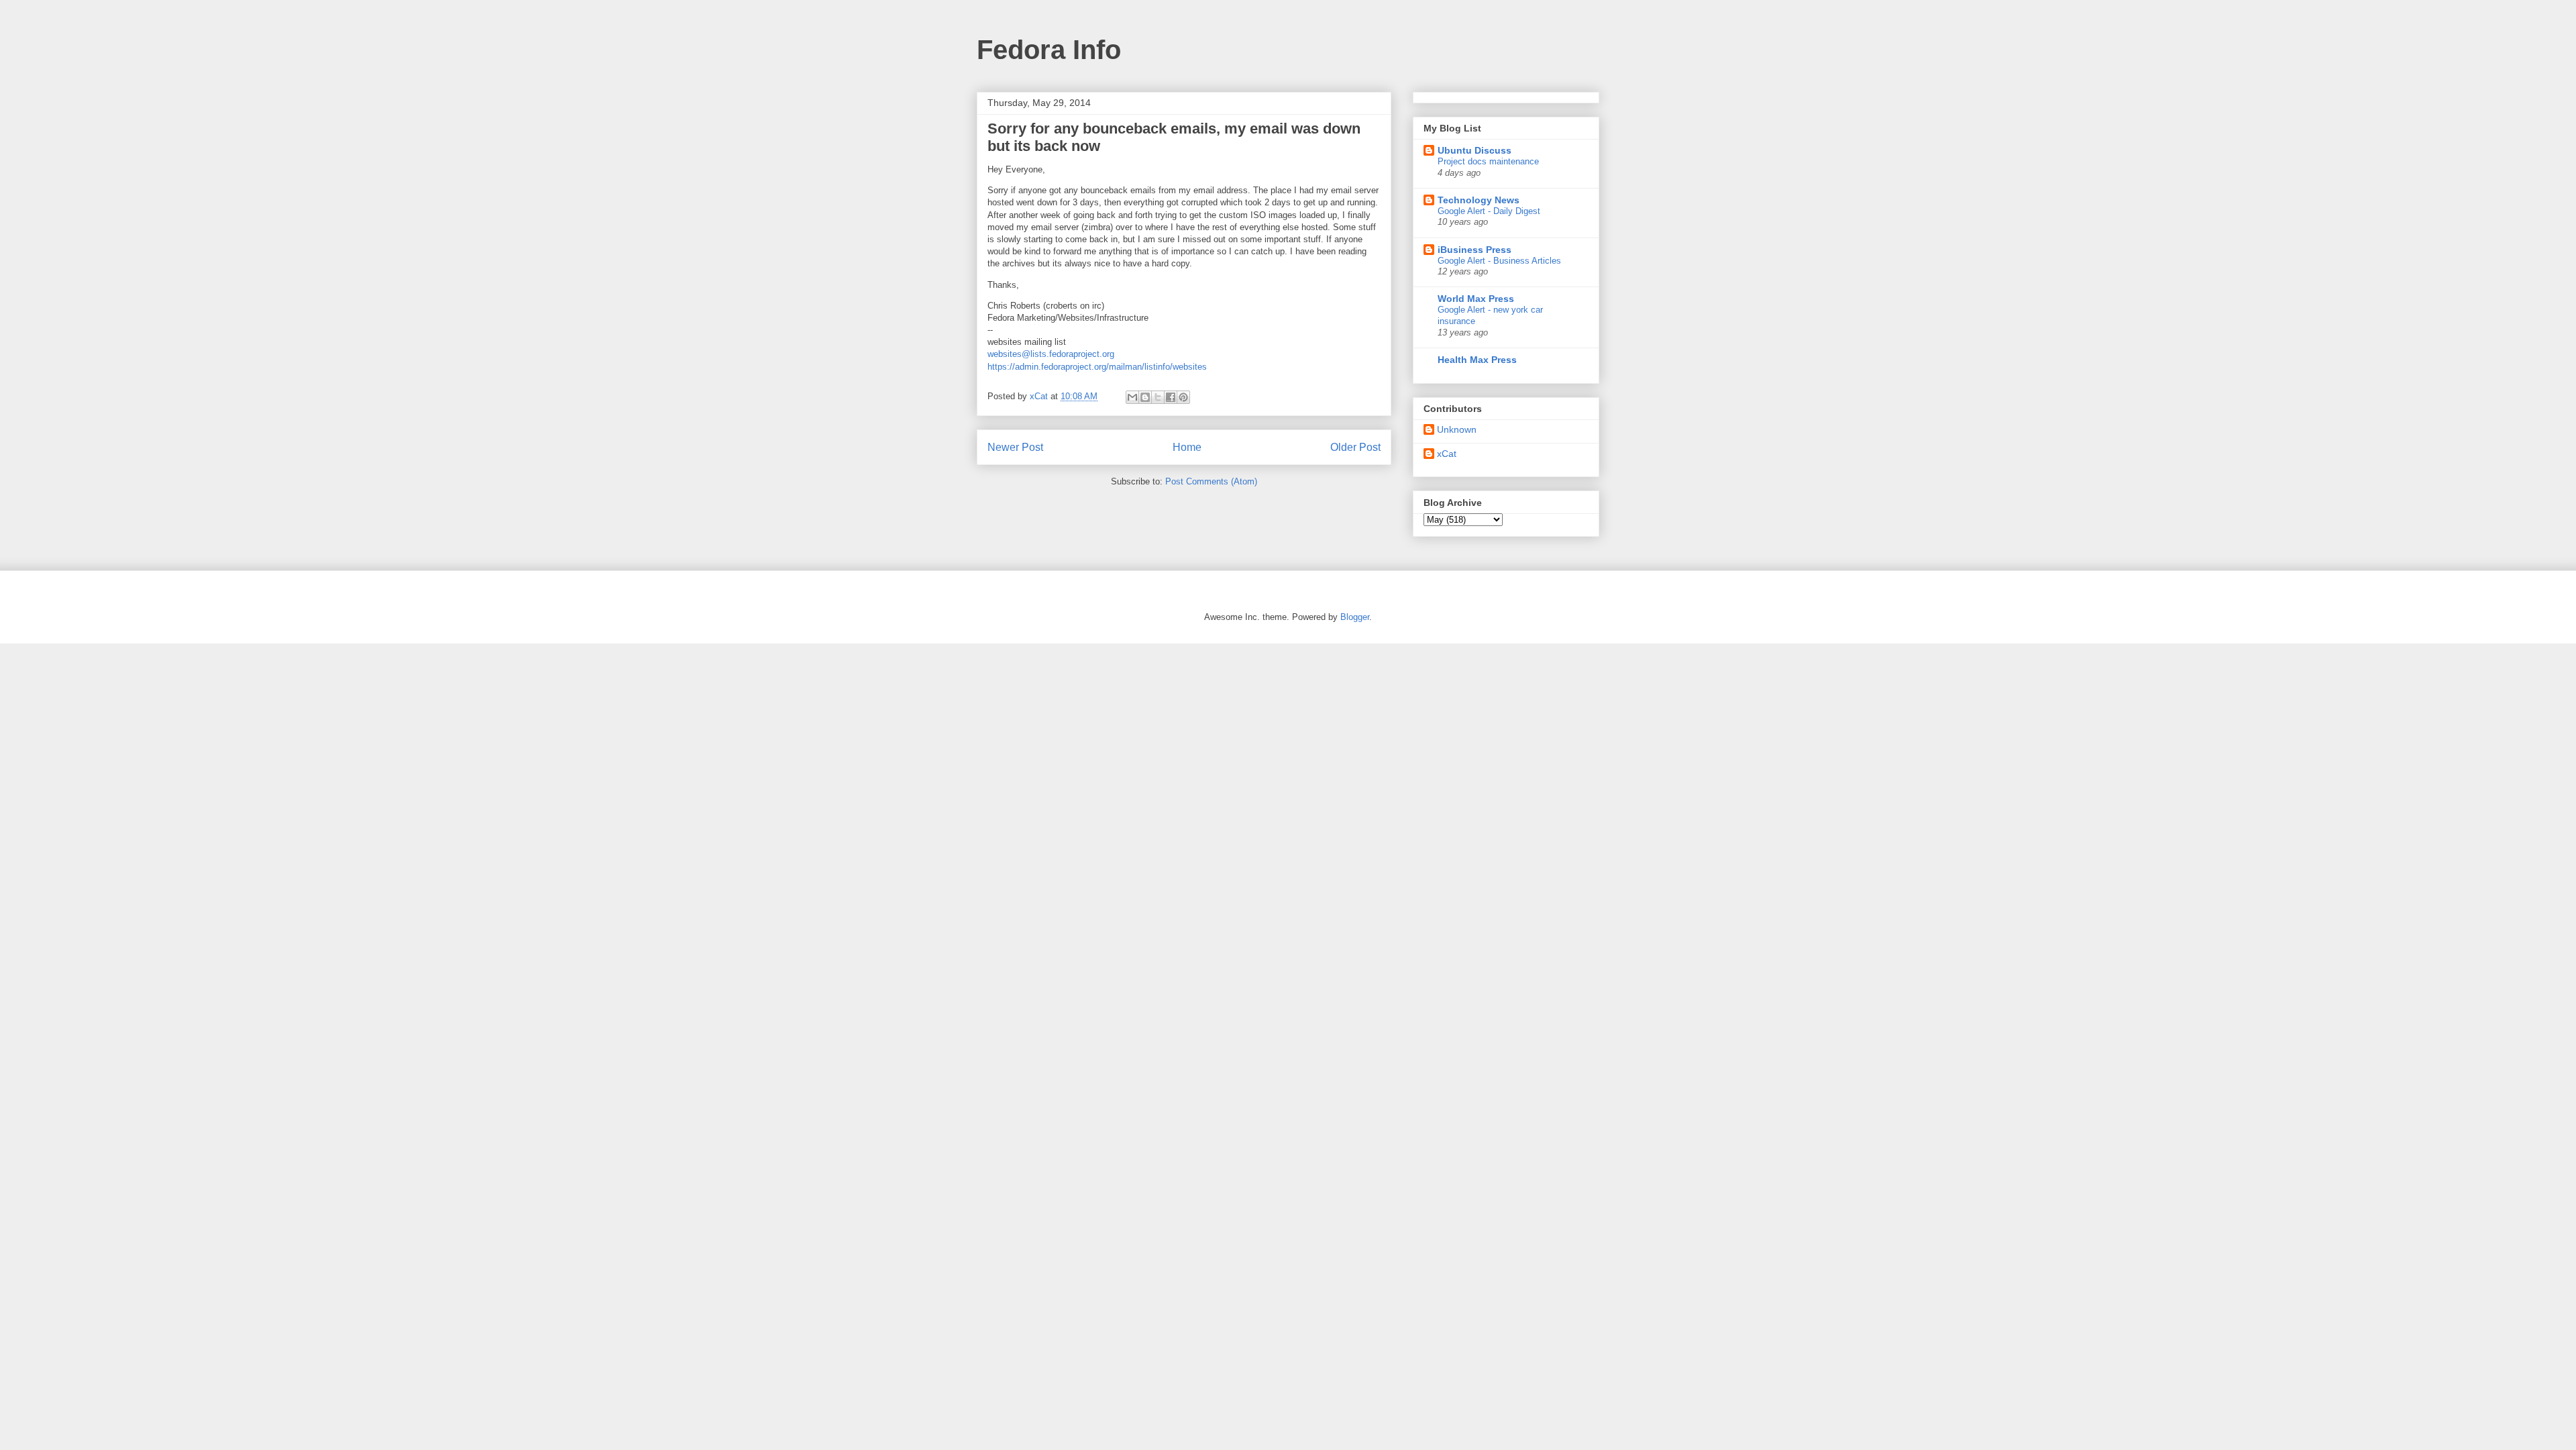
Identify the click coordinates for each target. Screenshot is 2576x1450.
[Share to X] (1158, 397)
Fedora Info (1049, 50)
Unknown (1457, 429)
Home (1187, 447)
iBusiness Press (1474, 250)
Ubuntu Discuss (1474, 150)
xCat (1447, 454)
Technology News (1479, 200)
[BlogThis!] (1145, 397)
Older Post (1355, 447)
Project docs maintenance (1488, 161)
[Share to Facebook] (1171, 397)
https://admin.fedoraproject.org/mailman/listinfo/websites (1097, 367)
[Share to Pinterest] (1183, 397)
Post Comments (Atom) (1211, 481)
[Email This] (1132, 397)
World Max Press (1476, 299)
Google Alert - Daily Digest (1489, 211)
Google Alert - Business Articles (1499, 261)
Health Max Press (1477, 360)
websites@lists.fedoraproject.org (1051, 354)
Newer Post (1015, 447)
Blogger (1355, 617)
